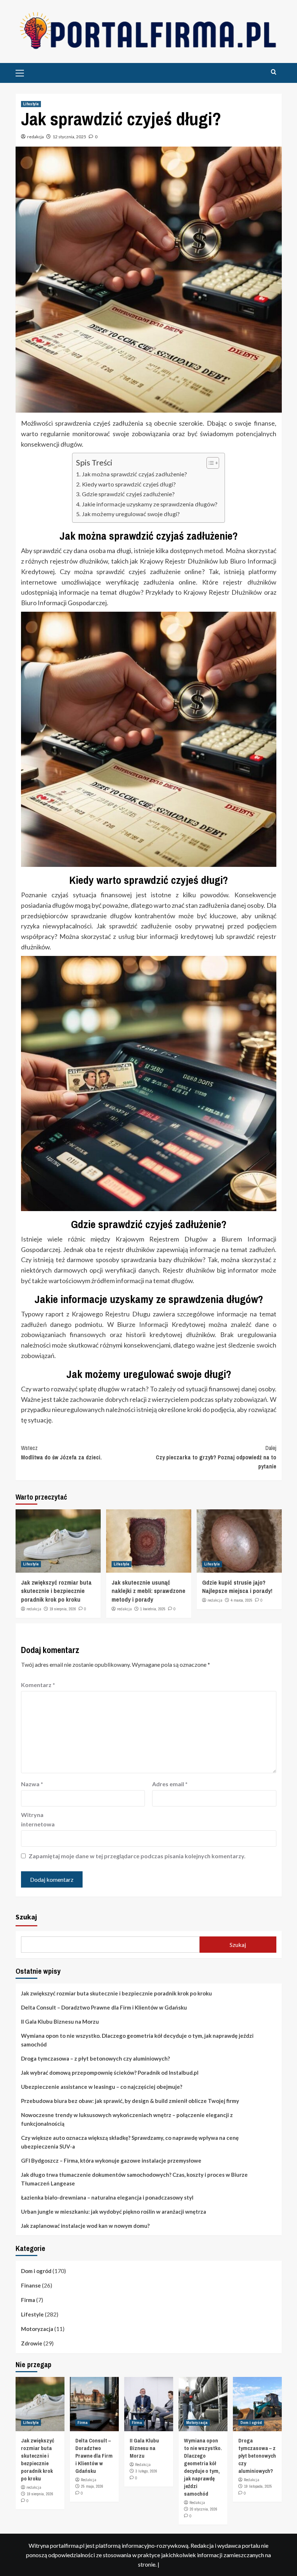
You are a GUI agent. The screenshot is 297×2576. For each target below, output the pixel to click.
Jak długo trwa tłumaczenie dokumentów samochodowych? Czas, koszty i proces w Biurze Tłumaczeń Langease (134, 2179)
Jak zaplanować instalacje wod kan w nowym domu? (85, 2226)
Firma (28, 2300)
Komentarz (38, 1685)
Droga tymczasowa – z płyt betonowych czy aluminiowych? (95, 2058)
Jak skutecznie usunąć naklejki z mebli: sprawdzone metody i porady (148, 1591)
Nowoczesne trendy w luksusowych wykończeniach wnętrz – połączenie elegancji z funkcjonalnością (127, 2119)
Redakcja (89, 2480)
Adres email (170, 1784)
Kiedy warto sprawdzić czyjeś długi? (129, 484)
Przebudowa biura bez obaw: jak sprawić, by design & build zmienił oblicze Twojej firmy (130, 2101)
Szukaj (26, 1917)
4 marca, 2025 (242, 1600)
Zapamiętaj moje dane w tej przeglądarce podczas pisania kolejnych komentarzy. (137, 1856)
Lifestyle (31, 104)
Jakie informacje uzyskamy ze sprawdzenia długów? (149, 504)
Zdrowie (32, 2343)
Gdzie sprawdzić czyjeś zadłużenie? (128, 494)
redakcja (35, 137)
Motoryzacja (37, 2329)
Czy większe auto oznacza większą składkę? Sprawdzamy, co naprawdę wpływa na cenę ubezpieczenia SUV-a (130, 2142)
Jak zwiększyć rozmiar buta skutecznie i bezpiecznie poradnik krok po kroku (56, 1591)
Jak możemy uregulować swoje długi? (131, 514)
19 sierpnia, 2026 (63, 1609)
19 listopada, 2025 (258, 2486)
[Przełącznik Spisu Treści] (209, 463)
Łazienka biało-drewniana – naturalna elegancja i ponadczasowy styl (107, 2197)
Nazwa (32, 1784)
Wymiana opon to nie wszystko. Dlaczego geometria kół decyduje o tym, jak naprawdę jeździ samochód (137, 2040)
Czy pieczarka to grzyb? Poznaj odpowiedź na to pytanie (216, 1457)
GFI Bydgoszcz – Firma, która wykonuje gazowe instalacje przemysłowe (111, 2160)
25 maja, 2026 (92, 2486)
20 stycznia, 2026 (204, 2509)
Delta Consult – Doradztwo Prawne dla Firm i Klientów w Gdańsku (104, 2007)
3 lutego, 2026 (146, 2471)
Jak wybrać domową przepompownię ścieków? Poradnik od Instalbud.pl (110, 2073)
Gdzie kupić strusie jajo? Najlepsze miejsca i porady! (237, 1587)
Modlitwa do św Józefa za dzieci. (61, 1453)
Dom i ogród (36, 2271)
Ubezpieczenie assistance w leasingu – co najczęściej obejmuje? (102, 2087)
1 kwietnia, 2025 (153, 1609)
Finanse (31, 2285)
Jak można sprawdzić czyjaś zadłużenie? (134, 474)
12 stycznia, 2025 (69, 137)
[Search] (274, 72)
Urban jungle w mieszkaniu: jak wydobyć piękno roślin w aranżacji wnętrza (114, 2212)
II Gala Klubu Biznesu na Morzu (60, 2021)
